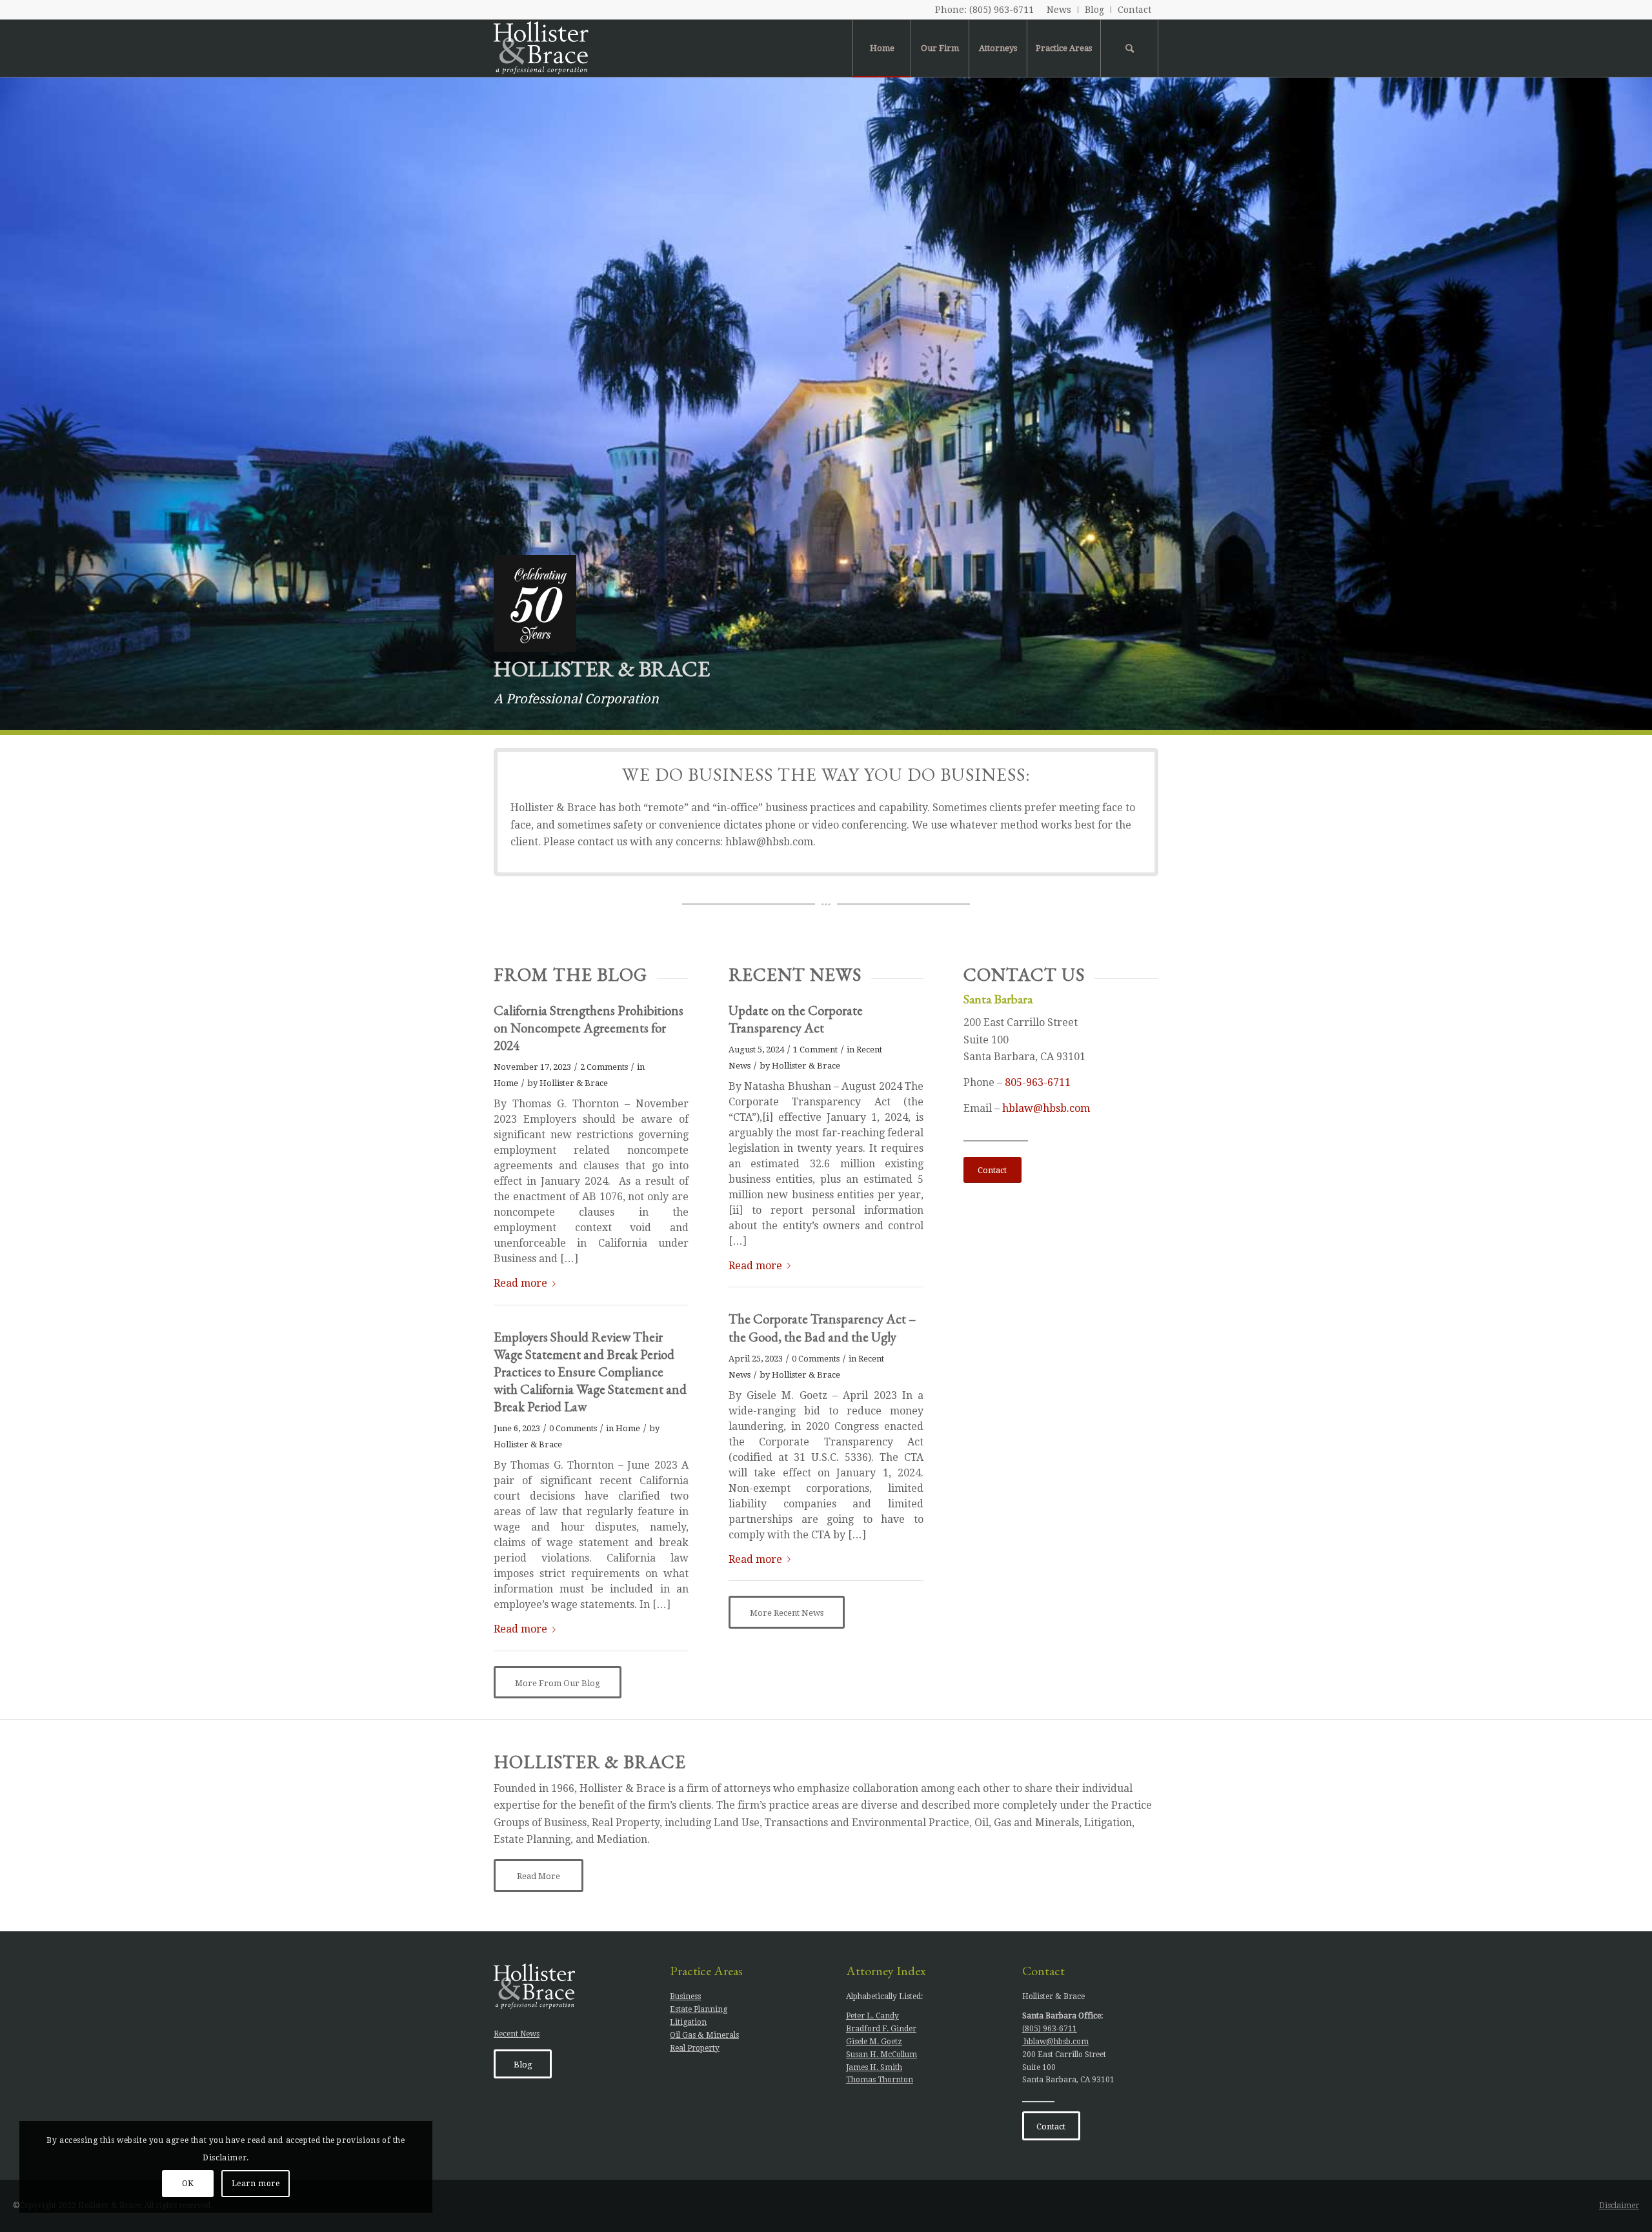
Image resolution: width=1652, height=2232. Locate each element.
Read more (520, 1283)
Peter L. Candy (872, 2016)
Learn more (256, 2184)
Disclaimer (1619, 2206)
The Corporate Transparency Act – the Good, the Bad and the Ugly (822, 1327)
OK (188, 2184)
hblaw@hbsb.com (1046, 1108)
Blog (1094, 10)
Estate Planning (699, 2009)
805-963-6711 (1038, 1082)
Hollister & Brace (574, 1083)
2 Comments (604, 1067)
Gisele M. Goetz (874, 2042)
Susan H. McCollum (881, 2055)
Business (685, 1996)
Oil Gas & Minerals (704, 2035)
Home (506, 1083)
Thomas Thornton (880, 2080)
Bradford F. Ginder (881, 2029)
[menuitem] (1059, 10)
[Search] (1129, 48)
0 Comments (573, 1428)
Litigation (688, 2022)
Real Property (695, 2048)
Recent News (517, 2034)
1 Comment (815, 1050)
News (1059, 10)
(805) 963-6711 (1002, 10)
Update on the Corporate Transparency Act (796, 1019)
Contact (1134, 10)
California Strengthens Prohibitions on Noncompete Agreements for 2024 (589, 1028)
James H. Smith (874, 2067)
